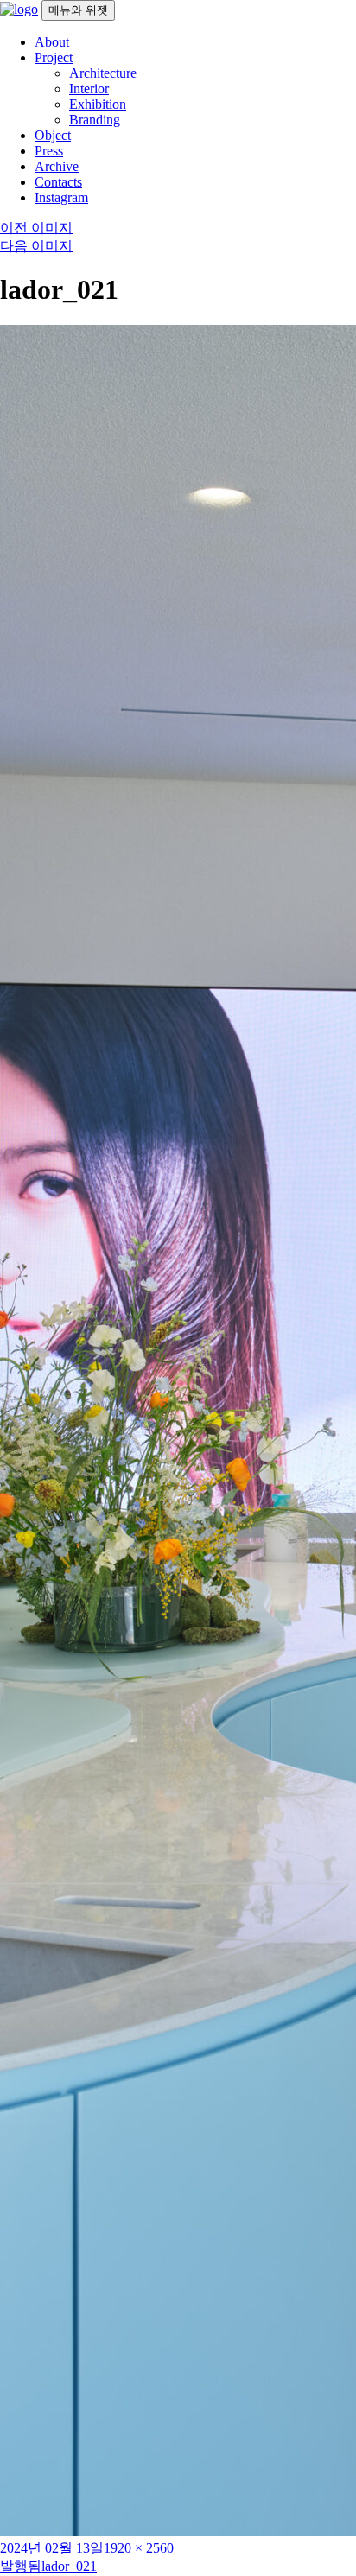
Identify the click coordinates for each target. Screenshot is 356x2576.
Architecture (103, 73)
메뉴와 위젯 (78, 10)
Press (49, 151)
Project (54, 57)
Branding (95, 120)
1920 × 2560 (139, 2548)
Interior (89, 89)
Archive (57, 166)
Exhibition (98, 104)
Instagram (61, 197)
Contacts (58, 182)
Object (53, 135)
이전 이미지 (36, 228)
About (52, 42)
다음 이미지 (36, 246)
